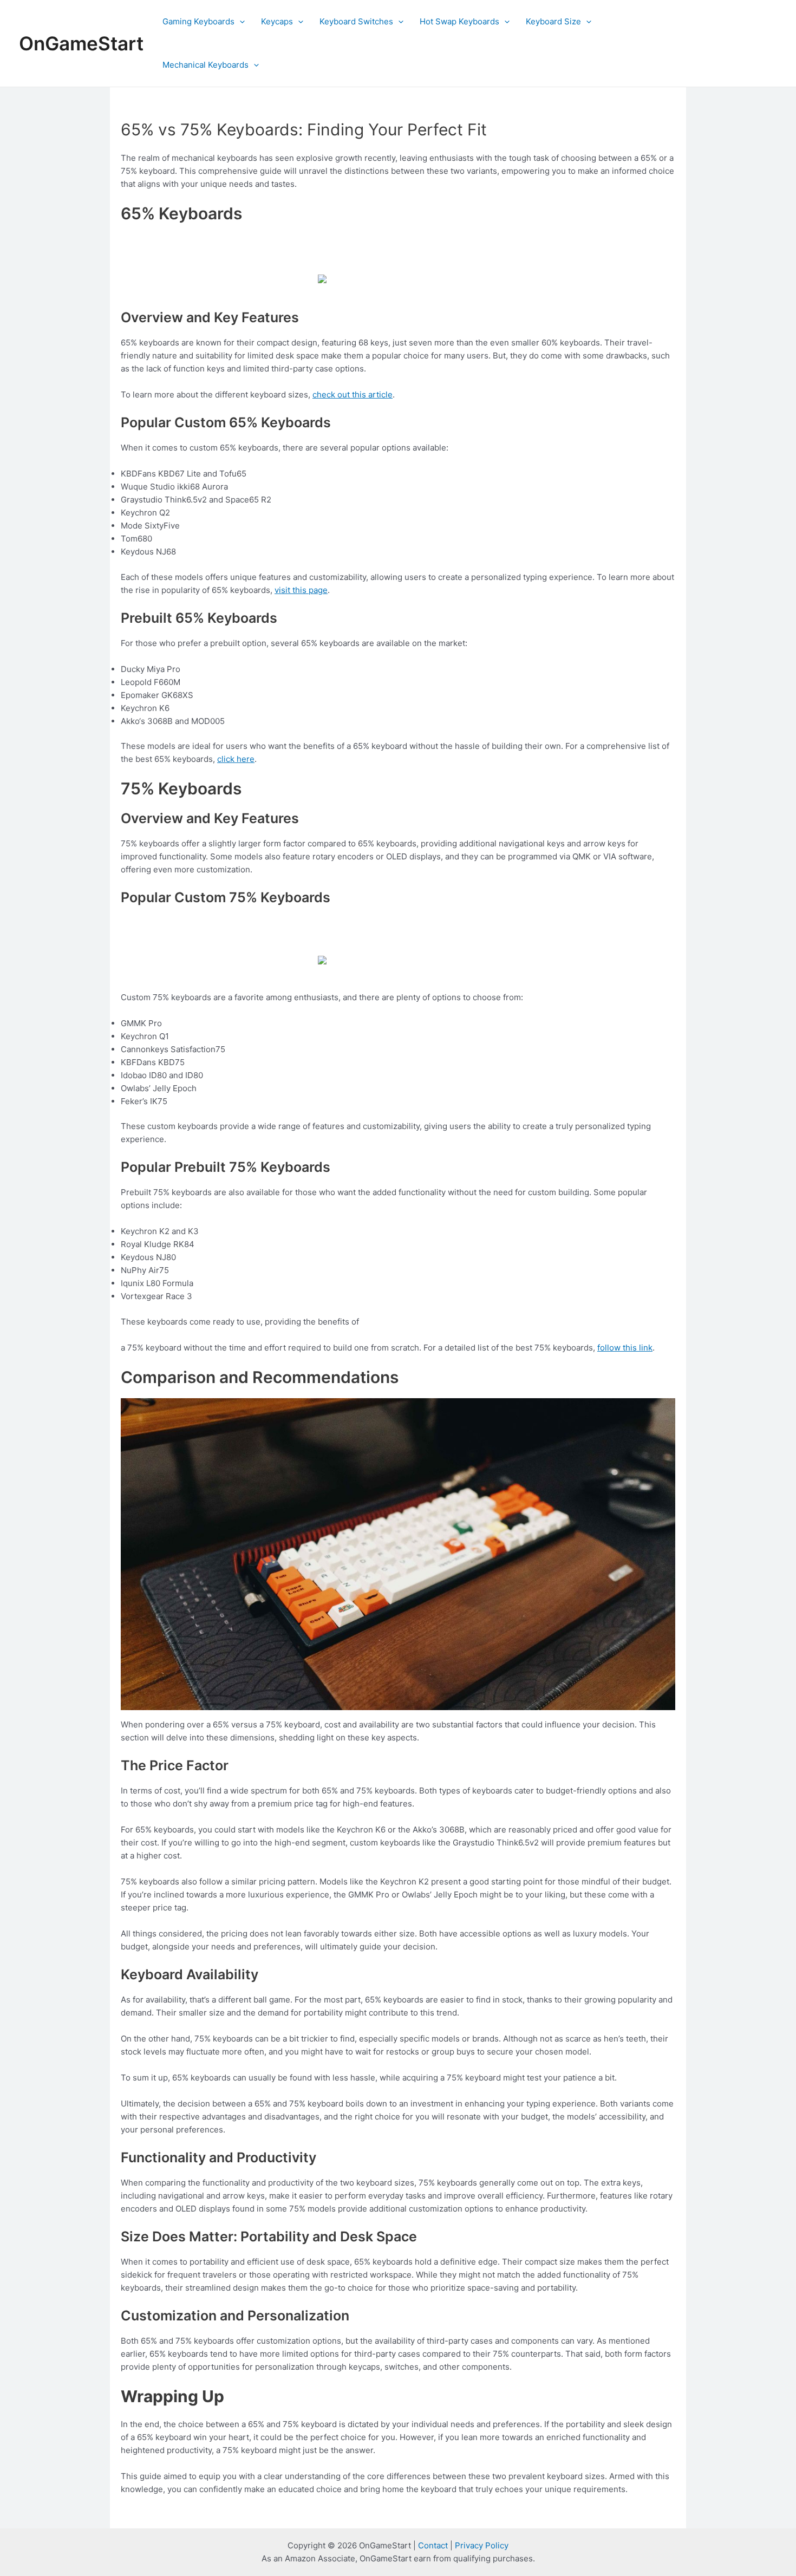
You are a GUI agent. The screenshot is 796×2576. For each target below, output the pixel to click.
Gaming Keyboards (198, 21)
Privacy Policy (482, 2545)
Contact (433, 2545)
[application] (240, 22)
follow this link (625, 1348)
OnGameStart (81, 43)
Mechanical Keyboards (205, 65)
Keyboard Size (553, 21)
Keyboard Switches (356, 21)
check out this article (353, 394)
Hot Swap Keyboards (459, 21)
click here (236, 759)
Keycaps (277, 21)
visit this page (301, 590)
